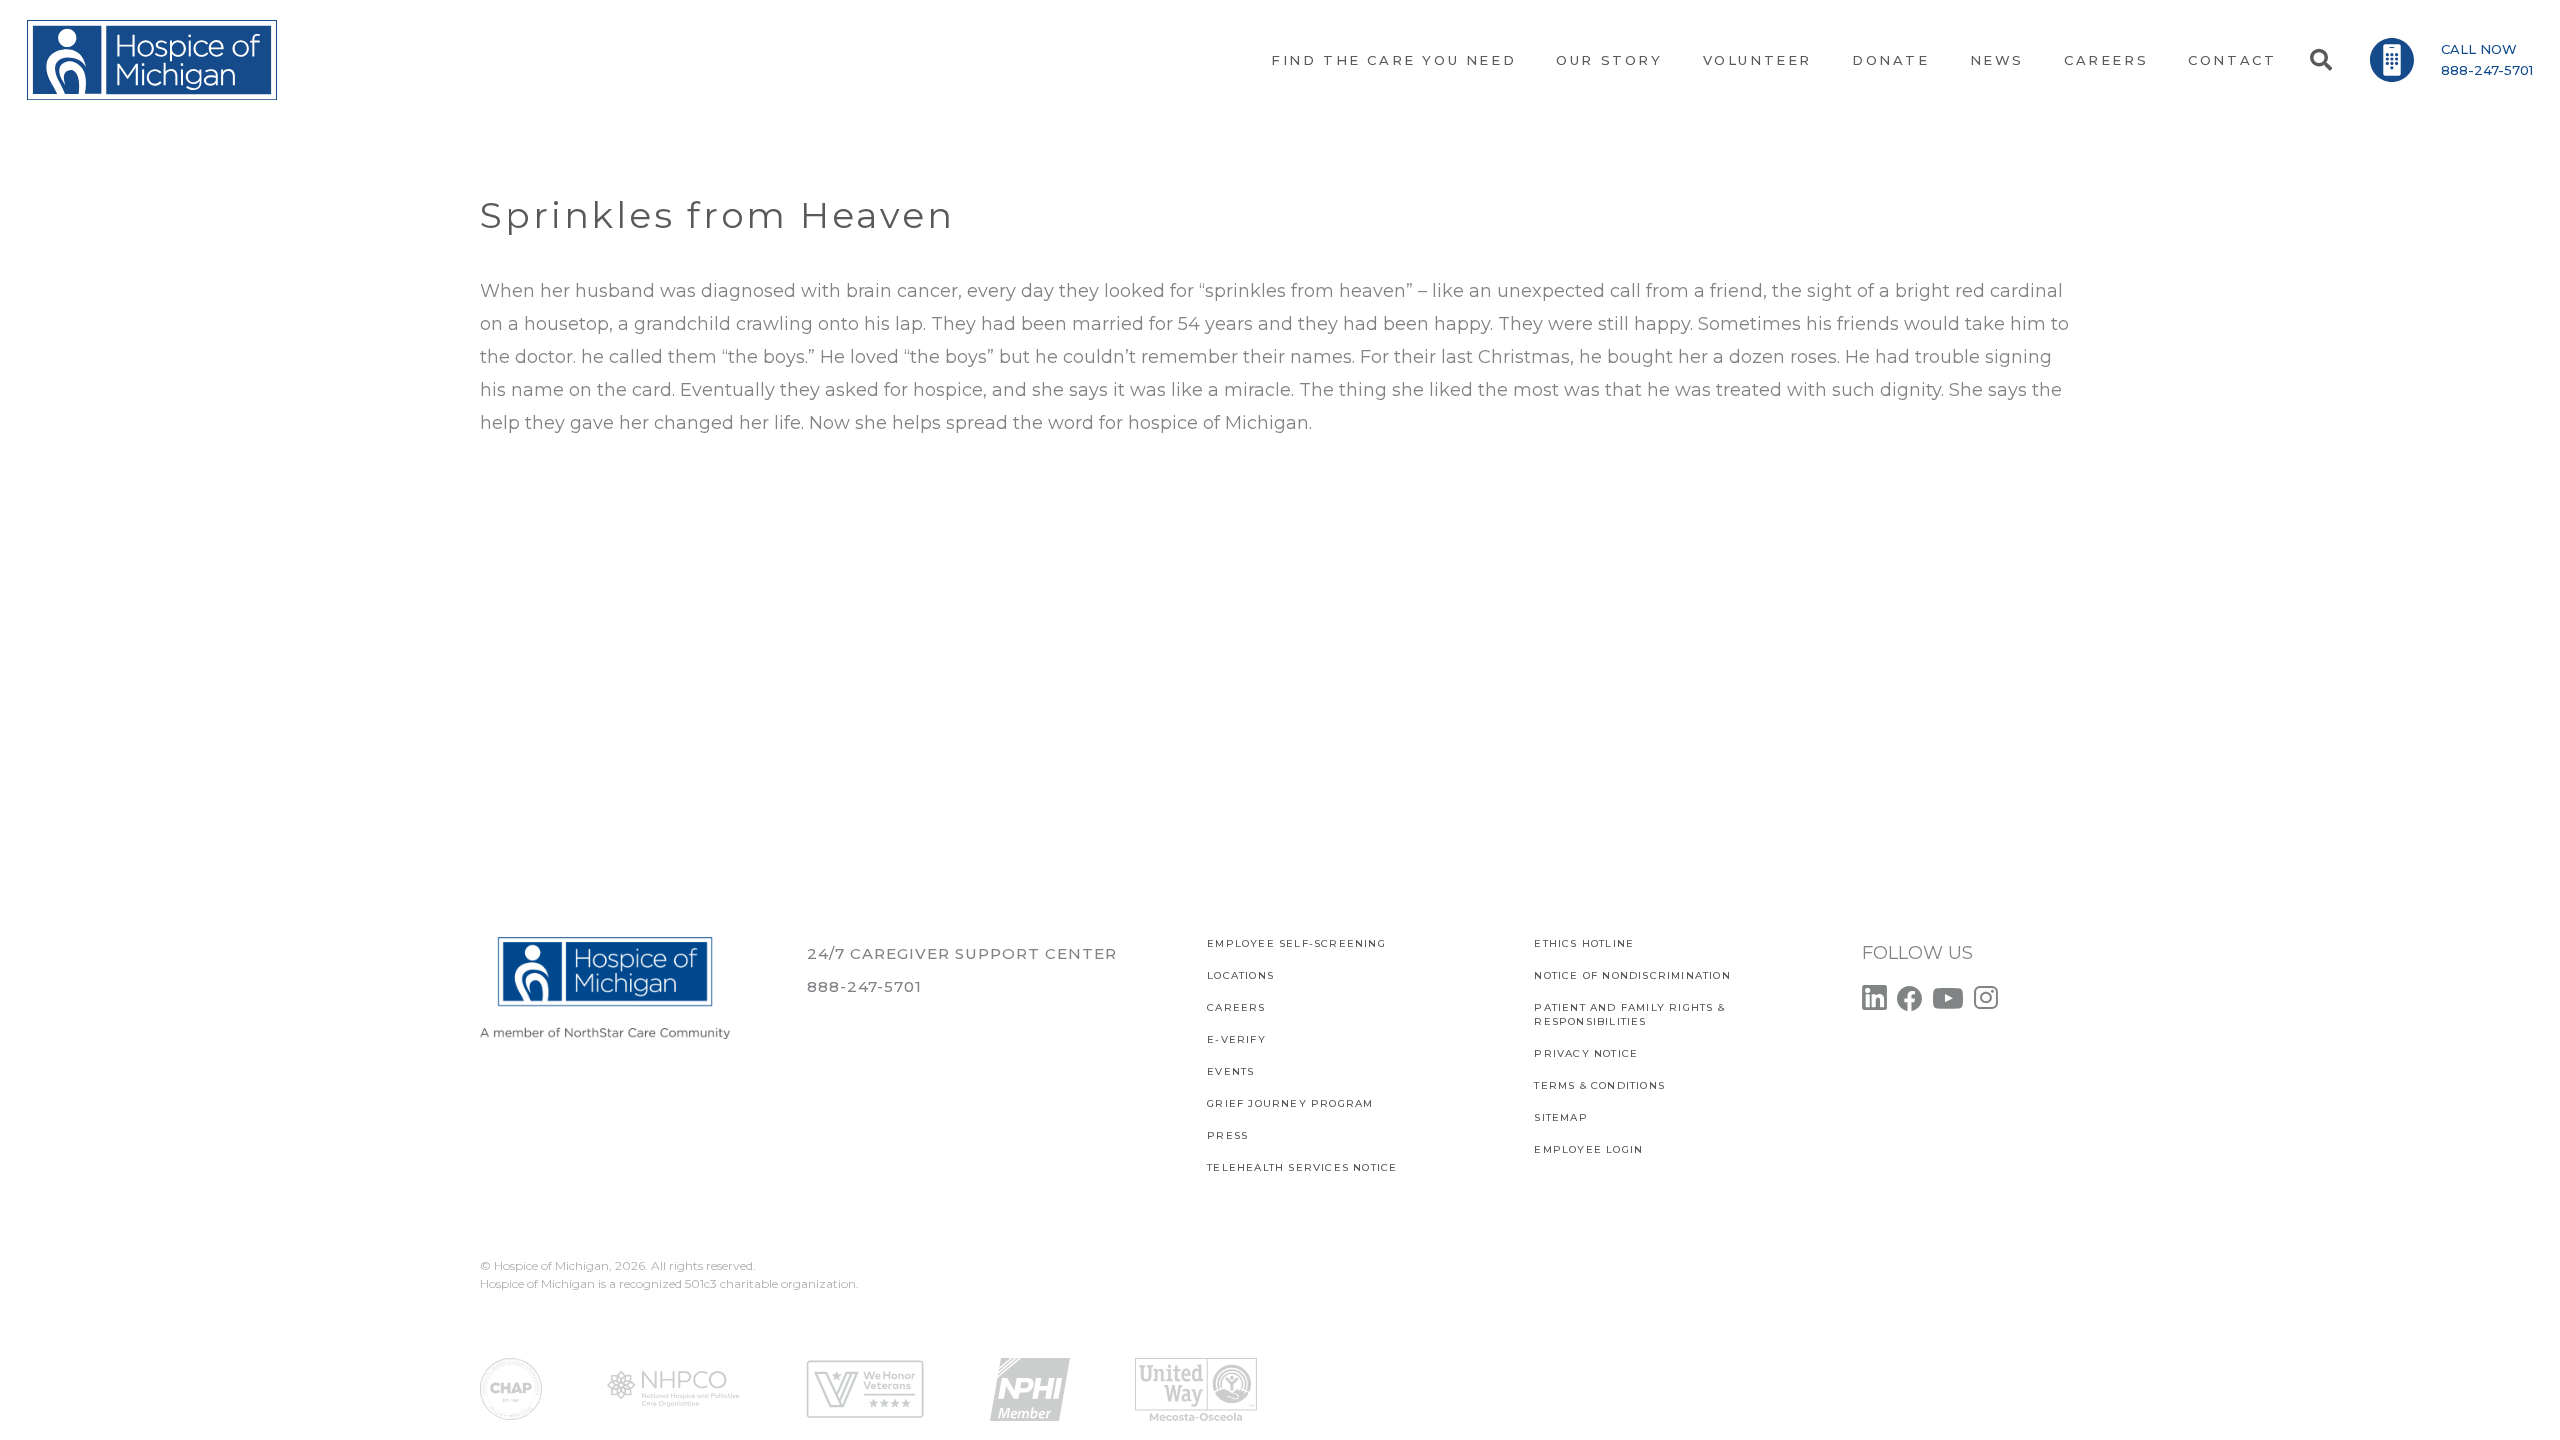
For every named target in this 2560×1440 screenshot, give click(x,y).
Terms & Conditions (1599, 1085)
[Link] (152, 60)
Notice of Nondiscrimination (1632, 975)
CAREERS (1236, 1007)
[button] (2320, 60)
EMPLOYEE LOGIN (1588, 1149)
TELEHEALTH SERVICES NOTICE (1302, 1167)
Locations (1240, 975)
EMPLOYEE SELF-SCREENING (1296, 943)
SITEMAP (1560, 1117)
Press (1227, 1135)
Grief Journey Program (1290, 1103)
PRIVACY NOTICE (1586, 1053)
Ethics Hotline (1584, 943)
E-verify (1236, 1039)
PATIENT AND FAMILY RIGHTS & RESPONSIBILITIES (1629, 1014)
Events (1230, 1071)
